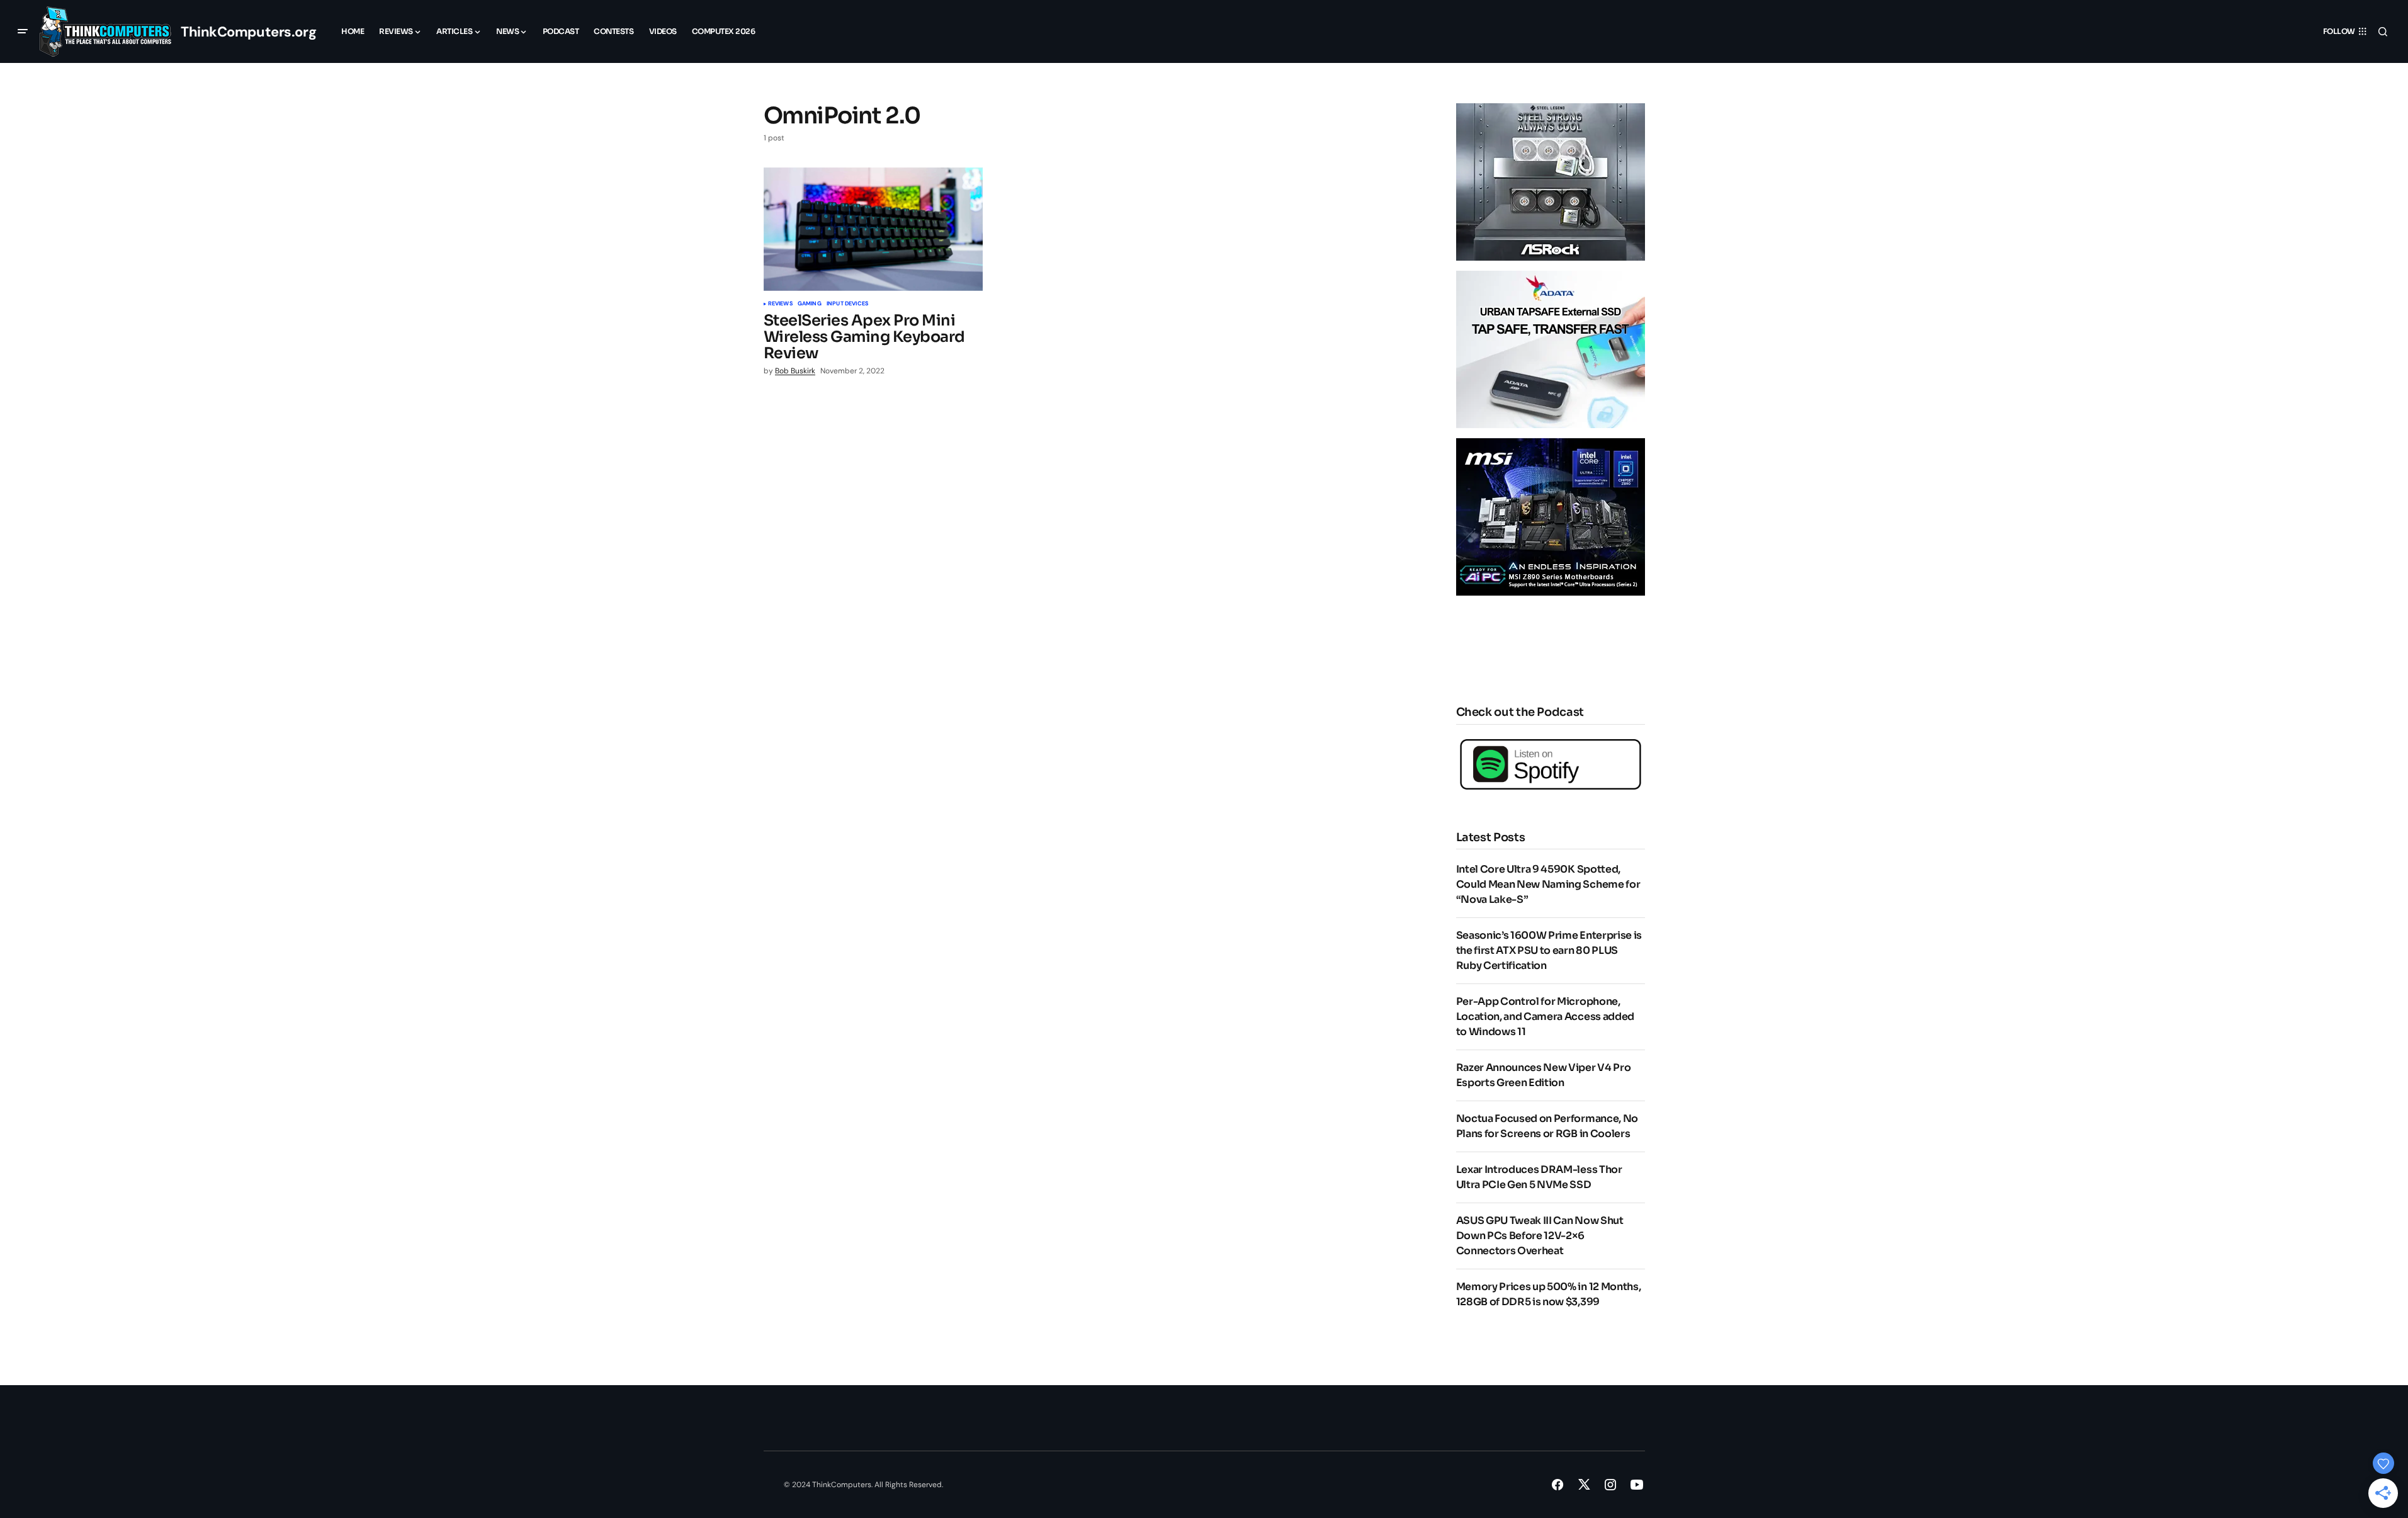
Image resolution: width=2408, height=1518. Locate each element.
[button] (23, 31)
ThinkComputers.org (248, 32)
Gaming (810, 304)
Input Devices (847, 304)
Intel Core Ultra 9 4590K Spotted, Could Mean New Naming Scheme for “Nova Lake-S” (1548, 884)
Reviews (780, 304)
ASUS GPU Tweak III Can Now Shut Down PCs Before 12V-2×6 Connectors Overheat (1540, 1236)
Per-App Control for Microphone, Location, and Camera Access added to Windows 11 (1545, 1017)
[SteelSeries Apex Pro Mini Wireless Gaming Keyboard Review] (873, 229)
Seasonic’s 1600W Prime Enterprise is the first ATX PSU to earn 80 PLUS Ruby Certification (1549, 950)
